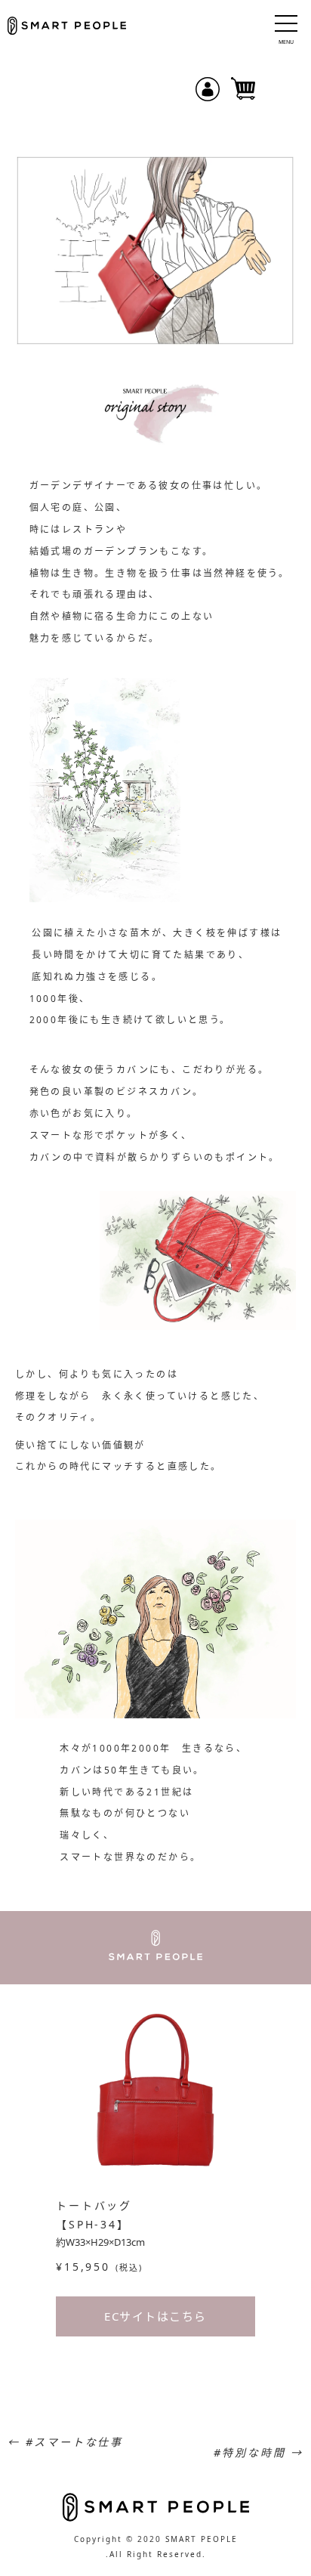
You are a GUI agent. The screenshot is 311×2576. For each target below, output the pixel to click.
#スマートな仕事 (65, 2442)
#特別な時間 (259, 2452)
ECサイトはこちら (155, 2316)
